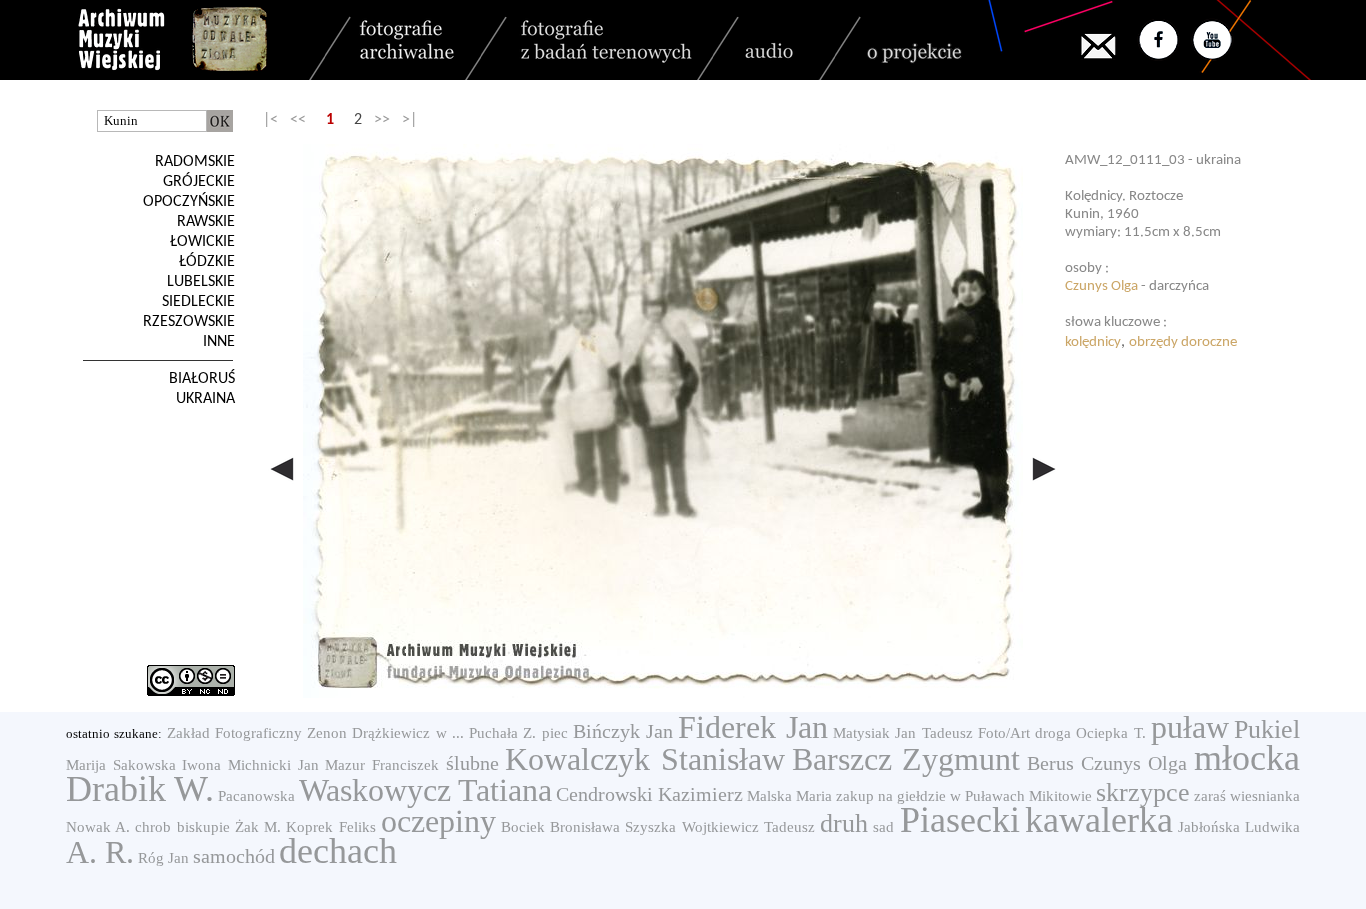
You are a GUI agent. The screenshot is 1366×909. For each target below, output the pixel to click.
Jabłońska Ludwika (1239, 827)
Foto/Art (1004, 733)
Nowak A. (98, 827)
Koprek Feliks (330, 827)
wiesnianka (1265, 796)
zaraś (1210, 796)
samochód (234, 856)
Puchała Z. (502, 733)
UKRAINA (205, 399)
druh (844, 823)
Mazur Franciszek (382, 765)
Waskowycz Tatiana (425, 790)
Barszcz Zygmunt (906, 759)
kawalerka (1099, 820)
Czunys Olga (1101, 286)
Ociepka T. (1110, 733)
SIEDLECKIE (198, 302)
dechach (338, 851)
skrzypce (1143, 792)
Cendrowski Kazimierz (649, 794)
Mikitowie (1060, 796)
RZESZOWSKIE (189, 322)
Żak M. (258, 827)
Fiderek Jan (752, 727)
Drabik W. (140, 789)
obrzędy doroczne (1183, 342)
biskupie (203, 827)
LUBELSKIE (201, 282)
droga (1053, 733)
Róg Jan (163, 858)
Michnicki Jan (273, 765)
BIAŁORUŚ (202, 379)
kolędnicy (1093, 342)
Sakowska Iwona (167, 765)
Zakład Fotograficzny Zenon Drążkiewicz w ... (315, 733)
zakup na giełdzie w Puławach (930, 796)
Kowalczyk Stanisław (645, 759)
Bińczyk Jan (623, 731)
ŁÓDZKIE (207, 262)
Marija (86, 765)
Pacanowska (256, 796)
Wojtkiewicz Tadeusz (748, 827)
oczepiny (438, 821)
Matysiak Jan (874, 733)
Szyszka (650, 827)
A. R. (100, 852)
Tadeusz (947, 733)
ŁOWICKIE (202, 242)
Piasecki (960, 820)
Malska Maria (789, 796)
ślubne (472, 763)
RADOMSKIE (195, 162)
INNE (219, 342)
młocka (1247, 758)
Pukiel (1267, 729)
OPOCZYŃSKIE (189, 202)
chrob (153, 827)
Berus (1050, 763)
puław (1190, 727)
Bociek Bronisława (560, 827)
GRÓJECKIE (199, 182)
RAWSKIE (206, 222)
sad (883, 827)
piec (555, 733)
